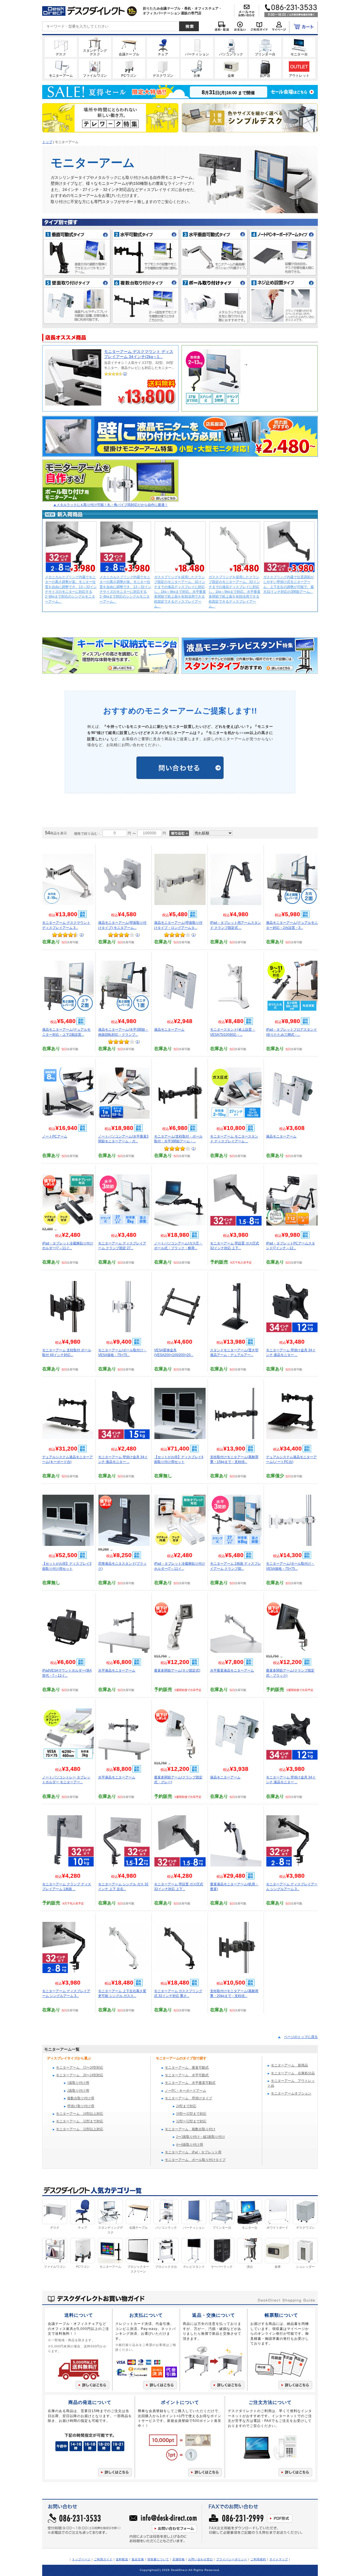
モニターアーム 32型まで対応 (80, 2121)
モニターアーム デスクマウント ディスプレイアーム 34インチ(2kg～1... (139, 354)
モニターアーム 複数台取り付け (190, 2129)
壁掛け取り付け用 (81, 2106)
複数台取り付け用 (81, 2098)
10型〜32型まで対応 (191, 2114)
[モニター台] (299, 47)
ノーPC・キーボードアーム (185, 2091)
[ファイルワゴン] (95, 68)
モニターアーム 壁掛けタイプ (188, 2098)
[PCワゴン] (129, 68)
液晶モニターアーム (169, 1029)
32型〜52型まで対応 (191, 2121)
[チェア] (163, 47)
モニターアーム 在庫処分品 (293, 2073)
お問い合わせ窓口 (201, 2559)
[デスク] (61, 47)
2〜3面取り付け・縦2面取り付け (201, 2137)
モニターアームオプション (291, 2094)
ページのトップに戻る (301, 2037)
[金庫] (231, 68)
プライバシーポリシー (232, 2559)
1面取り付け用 (78, 2083)
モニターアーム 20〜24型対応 (80, 2075)
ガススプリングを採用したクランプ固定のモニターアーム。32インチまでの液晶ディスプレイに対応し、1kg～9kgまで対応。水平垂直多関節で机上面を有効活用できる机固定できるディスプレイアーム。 (180, 592)
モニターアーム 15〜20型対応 (80, 2068)
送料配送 (122, 2559)
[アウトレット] (299, 68)
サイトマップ (279, 2559)
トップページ (81, 2559)
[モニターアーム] (61, 68)
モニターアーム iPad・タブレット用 (193, 2152)
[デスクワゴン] (163, 68)
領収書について (158, 2559)
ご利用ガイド (103, 2559)
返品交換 (138, 2559)
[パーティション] (197, 47)
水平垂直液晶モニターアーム (232, 1670)
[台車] (197, 68)
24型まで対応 (186, 2106)
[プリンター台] (265, 47)
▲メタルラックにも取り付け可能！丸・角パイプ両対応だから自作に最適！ (111, 505)
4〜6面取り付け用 (190, 2145)
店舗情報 (179, 2559)
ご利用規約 (258, 2559)
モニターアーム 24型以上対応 (80, 2114)
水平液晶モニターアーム (117, 1670)
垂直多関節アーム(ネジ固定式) (177, 1670)
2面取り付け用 (78, 2091)
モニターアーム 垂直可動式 (187, 2068)
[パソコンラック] (231, 47)
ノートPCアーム (55, 1136)
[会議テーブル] (129, 47)
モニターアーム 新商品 (289, 2065)
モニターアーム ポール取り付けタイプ (195, 2160)
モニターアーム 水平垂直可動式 (190, 2083)
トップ (47, 142)
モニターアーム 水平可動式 (187, 2075)
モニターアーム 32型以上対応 (80, 2129)
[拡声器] (265, 68)
